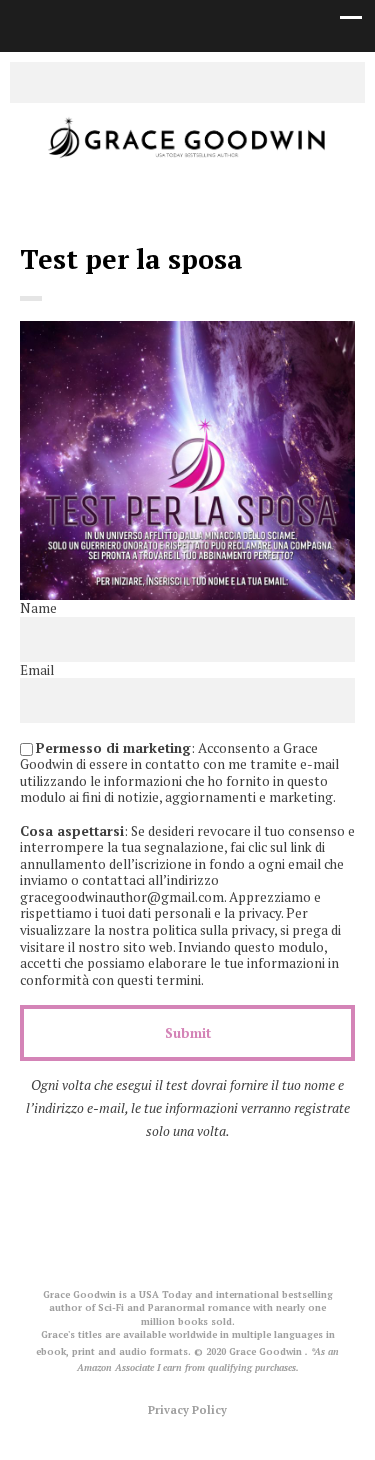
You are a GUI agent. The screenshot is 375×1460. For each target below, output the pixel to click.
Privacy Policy (187, 1409)
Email (37, 670)
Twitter (143, 81)
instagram (203, 81)
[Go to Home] (187, 159)
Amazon (233, 81)
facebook (173, 81)
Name (38, 608)
